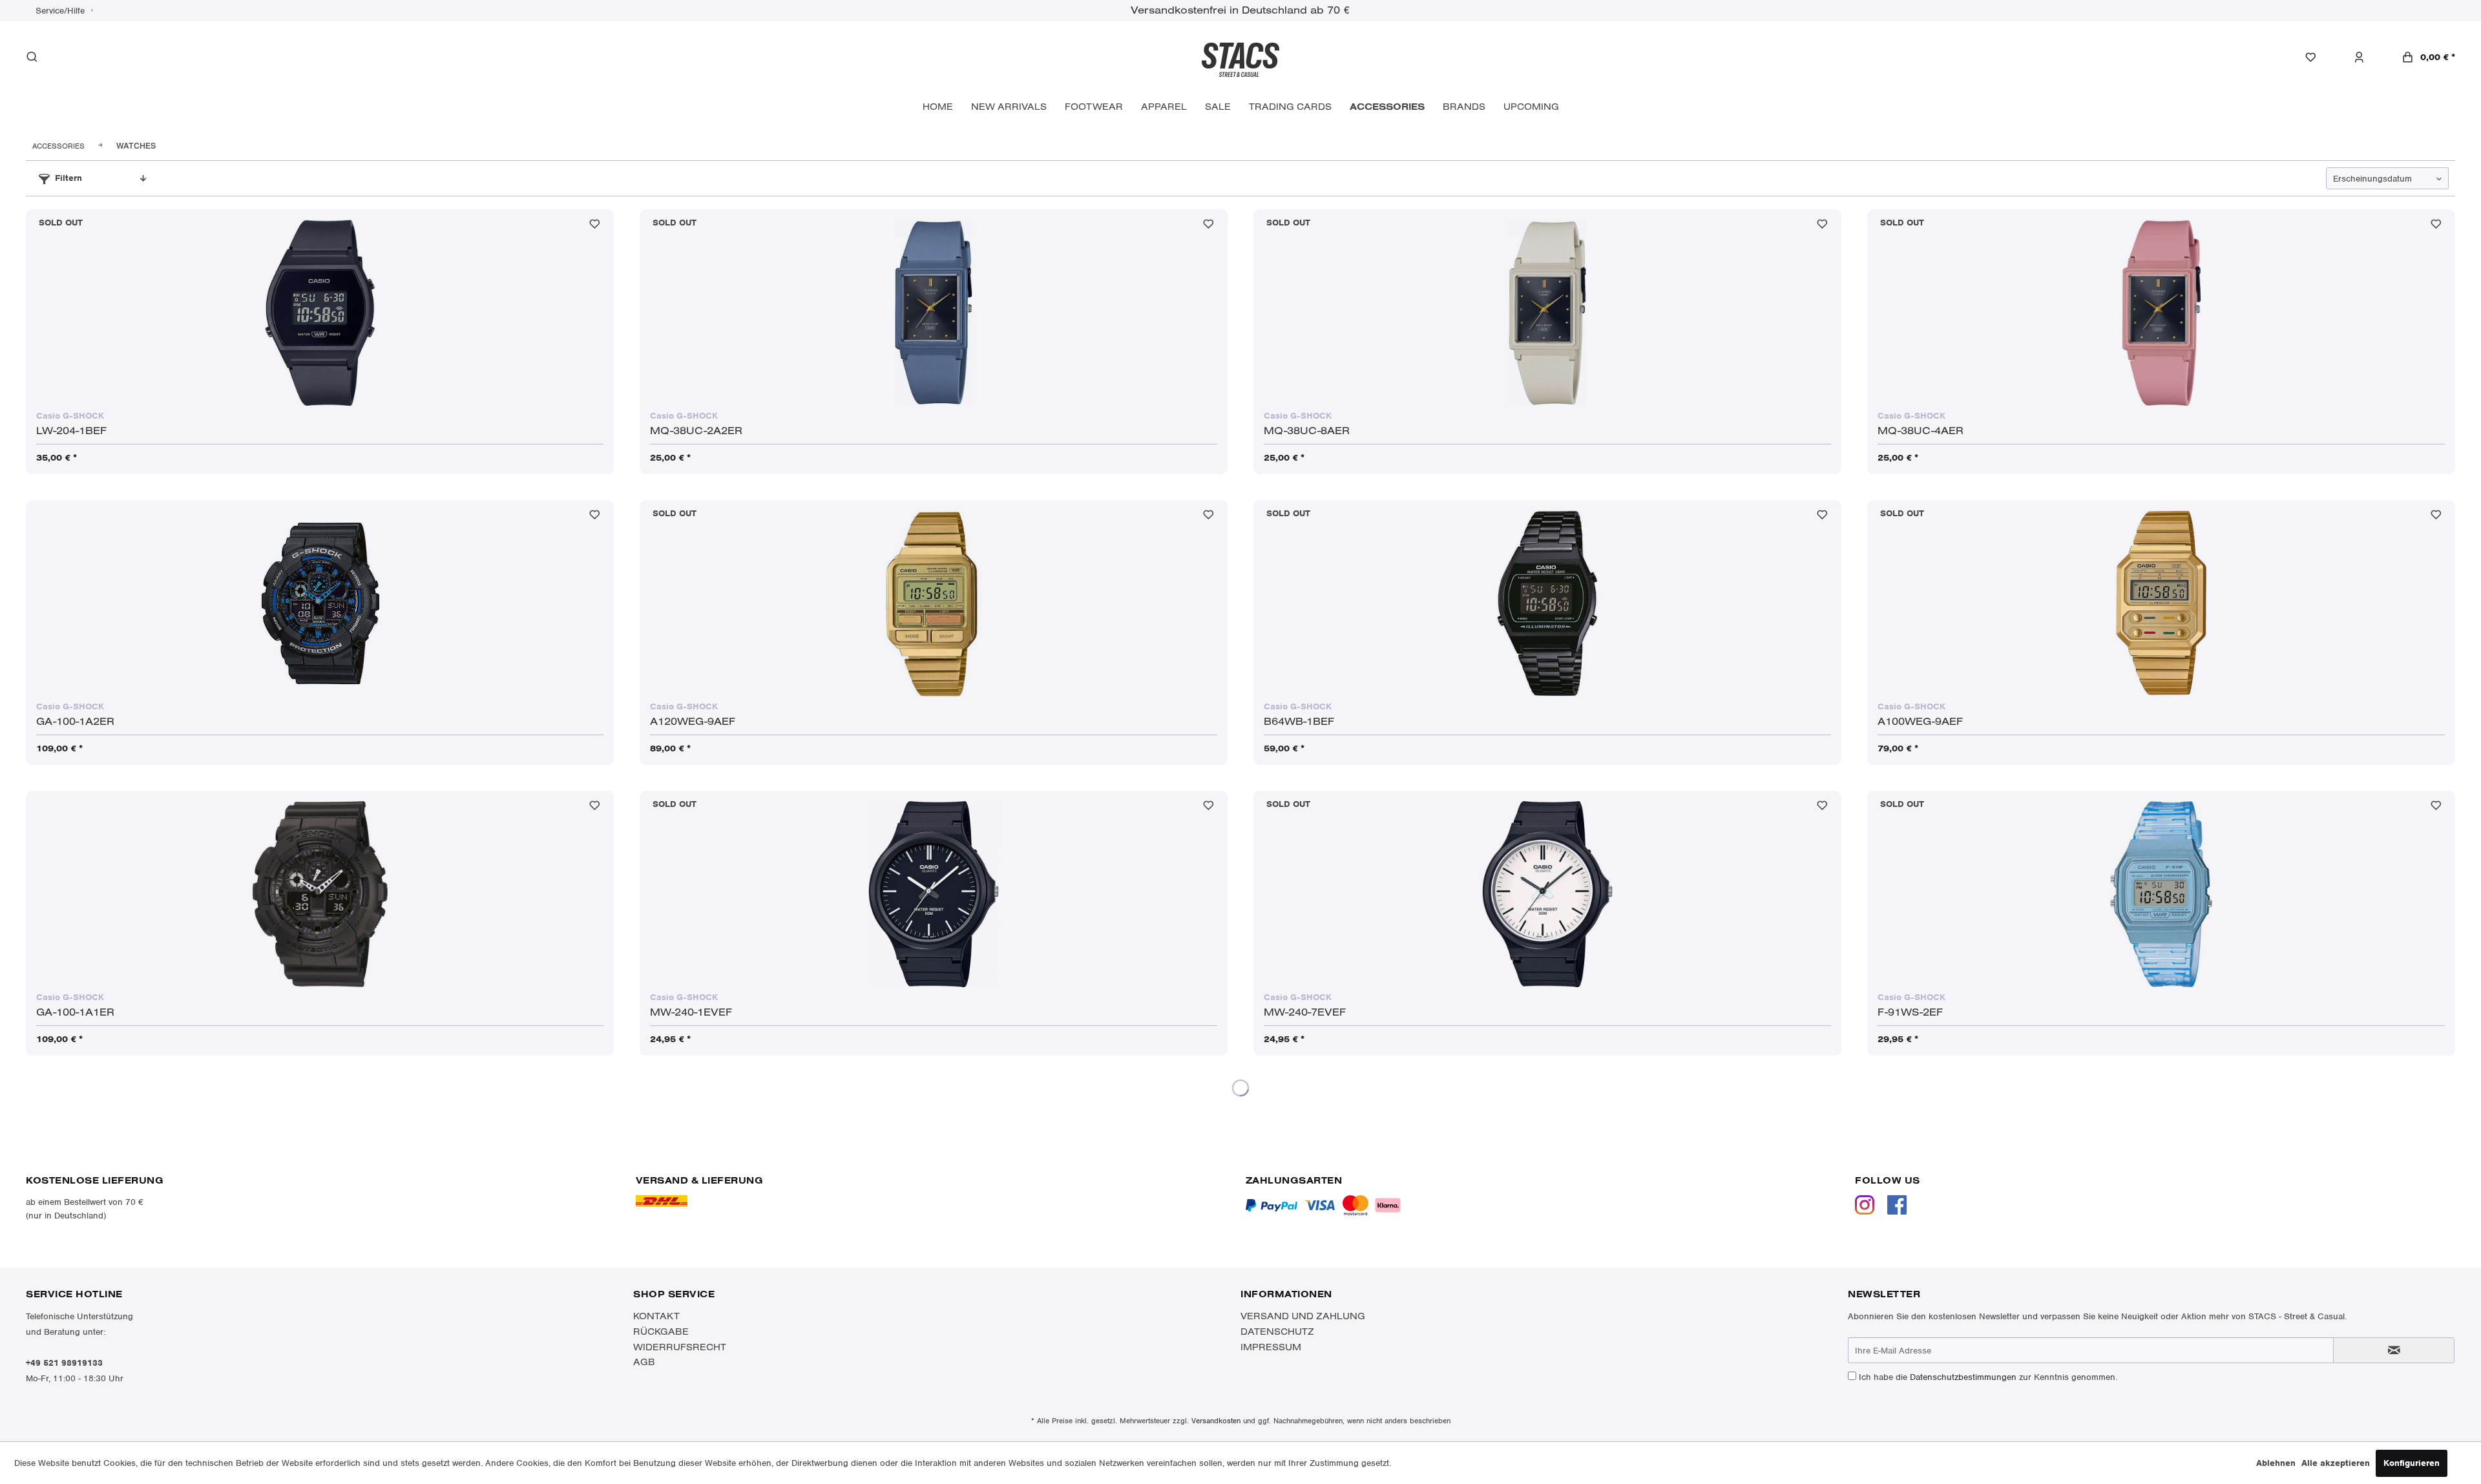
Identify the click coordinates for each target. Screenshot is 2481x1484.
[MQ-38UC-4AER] (2161, 313)
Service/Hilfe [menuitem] (61, 11)
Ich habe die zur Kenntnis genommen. (1988, 1377)
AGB (644, 1362)
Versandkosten (1216, 1421)
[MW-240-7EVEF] (1547, 894)
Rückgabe (661, 1332)
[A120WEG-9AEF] (934, 603)
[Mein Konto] (2366, 57)
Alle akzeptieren (2336, 1463)
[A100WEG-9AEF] (2161, 603)
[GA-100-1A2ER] (320, 603)
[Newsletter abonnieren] (2394, 1350)
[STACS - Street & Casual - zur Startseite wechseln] (1240, 59)
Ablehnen (2276, 1463)
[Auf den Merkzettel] (595, 227)
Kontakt (656, 1316)
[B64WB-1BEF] (1547, 603)
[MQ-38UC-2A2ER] (934, 313)
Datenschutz (1277, 1332)
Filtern (68, 178)
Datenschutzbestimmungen (1963, 1377)
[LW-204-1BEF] (320, 313)
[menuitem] (2317, 57)
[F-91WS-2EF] (2161, 894)
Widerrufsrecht (680, 1347)
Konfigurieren (2412, 1463)
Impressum (1271, 1347)
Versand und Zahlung (1303, 1316)
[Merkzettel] (2317, 57)
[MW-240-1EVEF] (934, 894)
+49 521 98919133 (64, 1363)
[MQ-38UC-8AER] (1547, 313)
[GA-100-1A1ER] (320, 894)
